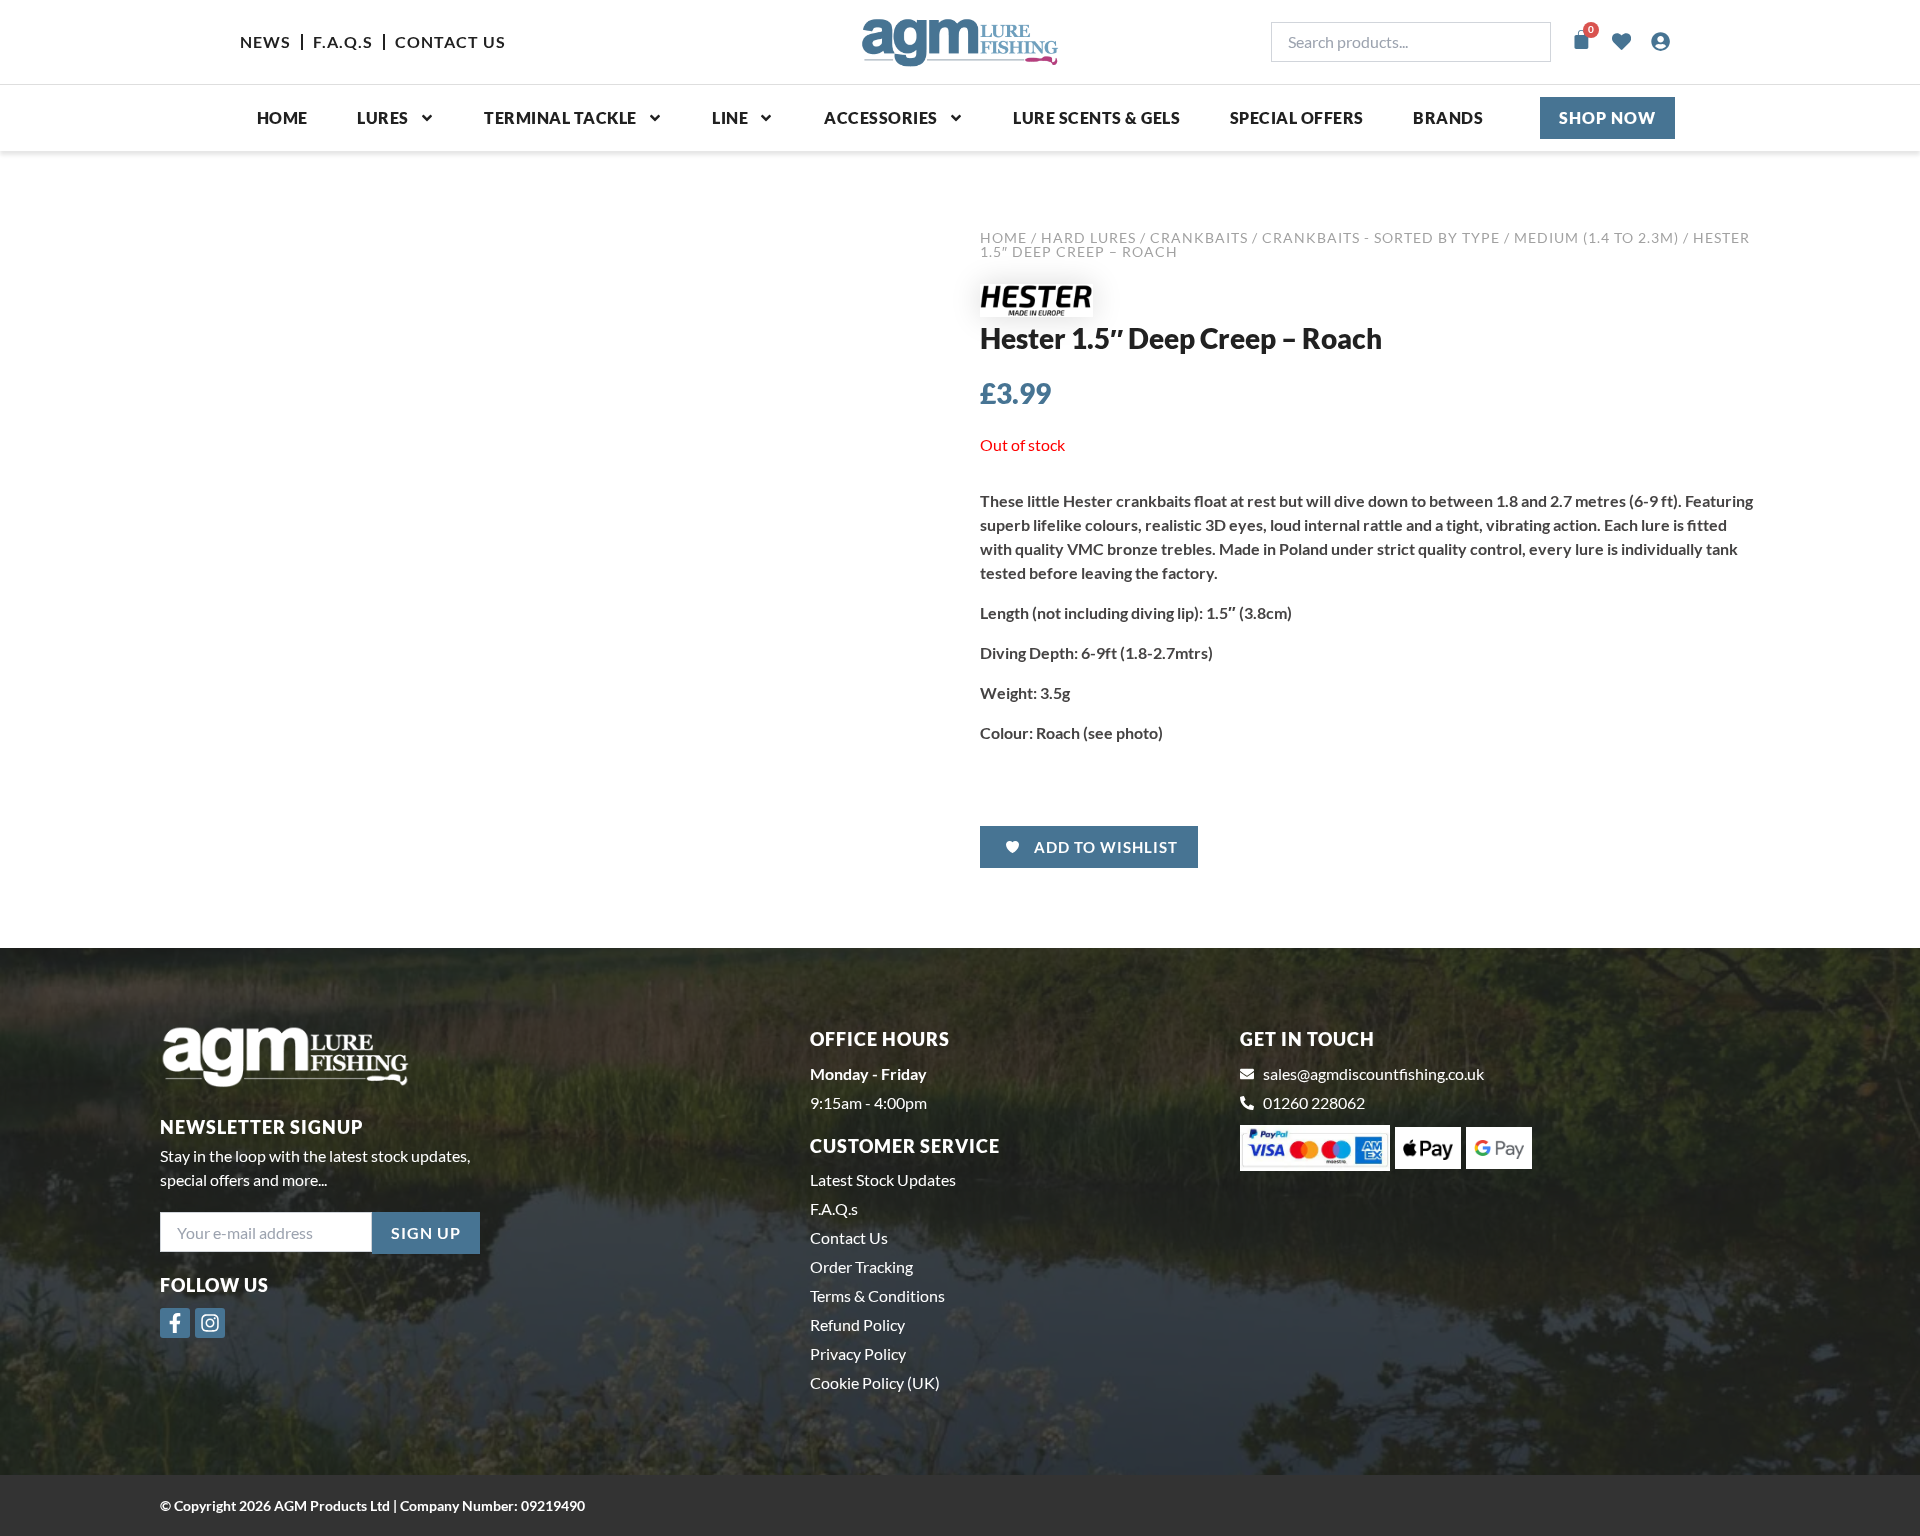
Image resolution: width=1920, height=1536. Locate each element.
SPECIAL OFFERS (1297, 117)
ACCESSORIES (881, 117)
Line (730, 117)
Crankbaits (1199, 237)
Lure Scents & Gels (1096, 117)
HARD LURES (1088, 237)
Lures (383, 117)
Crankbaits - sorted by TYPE (1381, 237)
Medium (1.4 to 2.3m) (1596, 237)
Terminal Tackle (560, 117)
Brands (1448, 117)
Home (282, 117)
